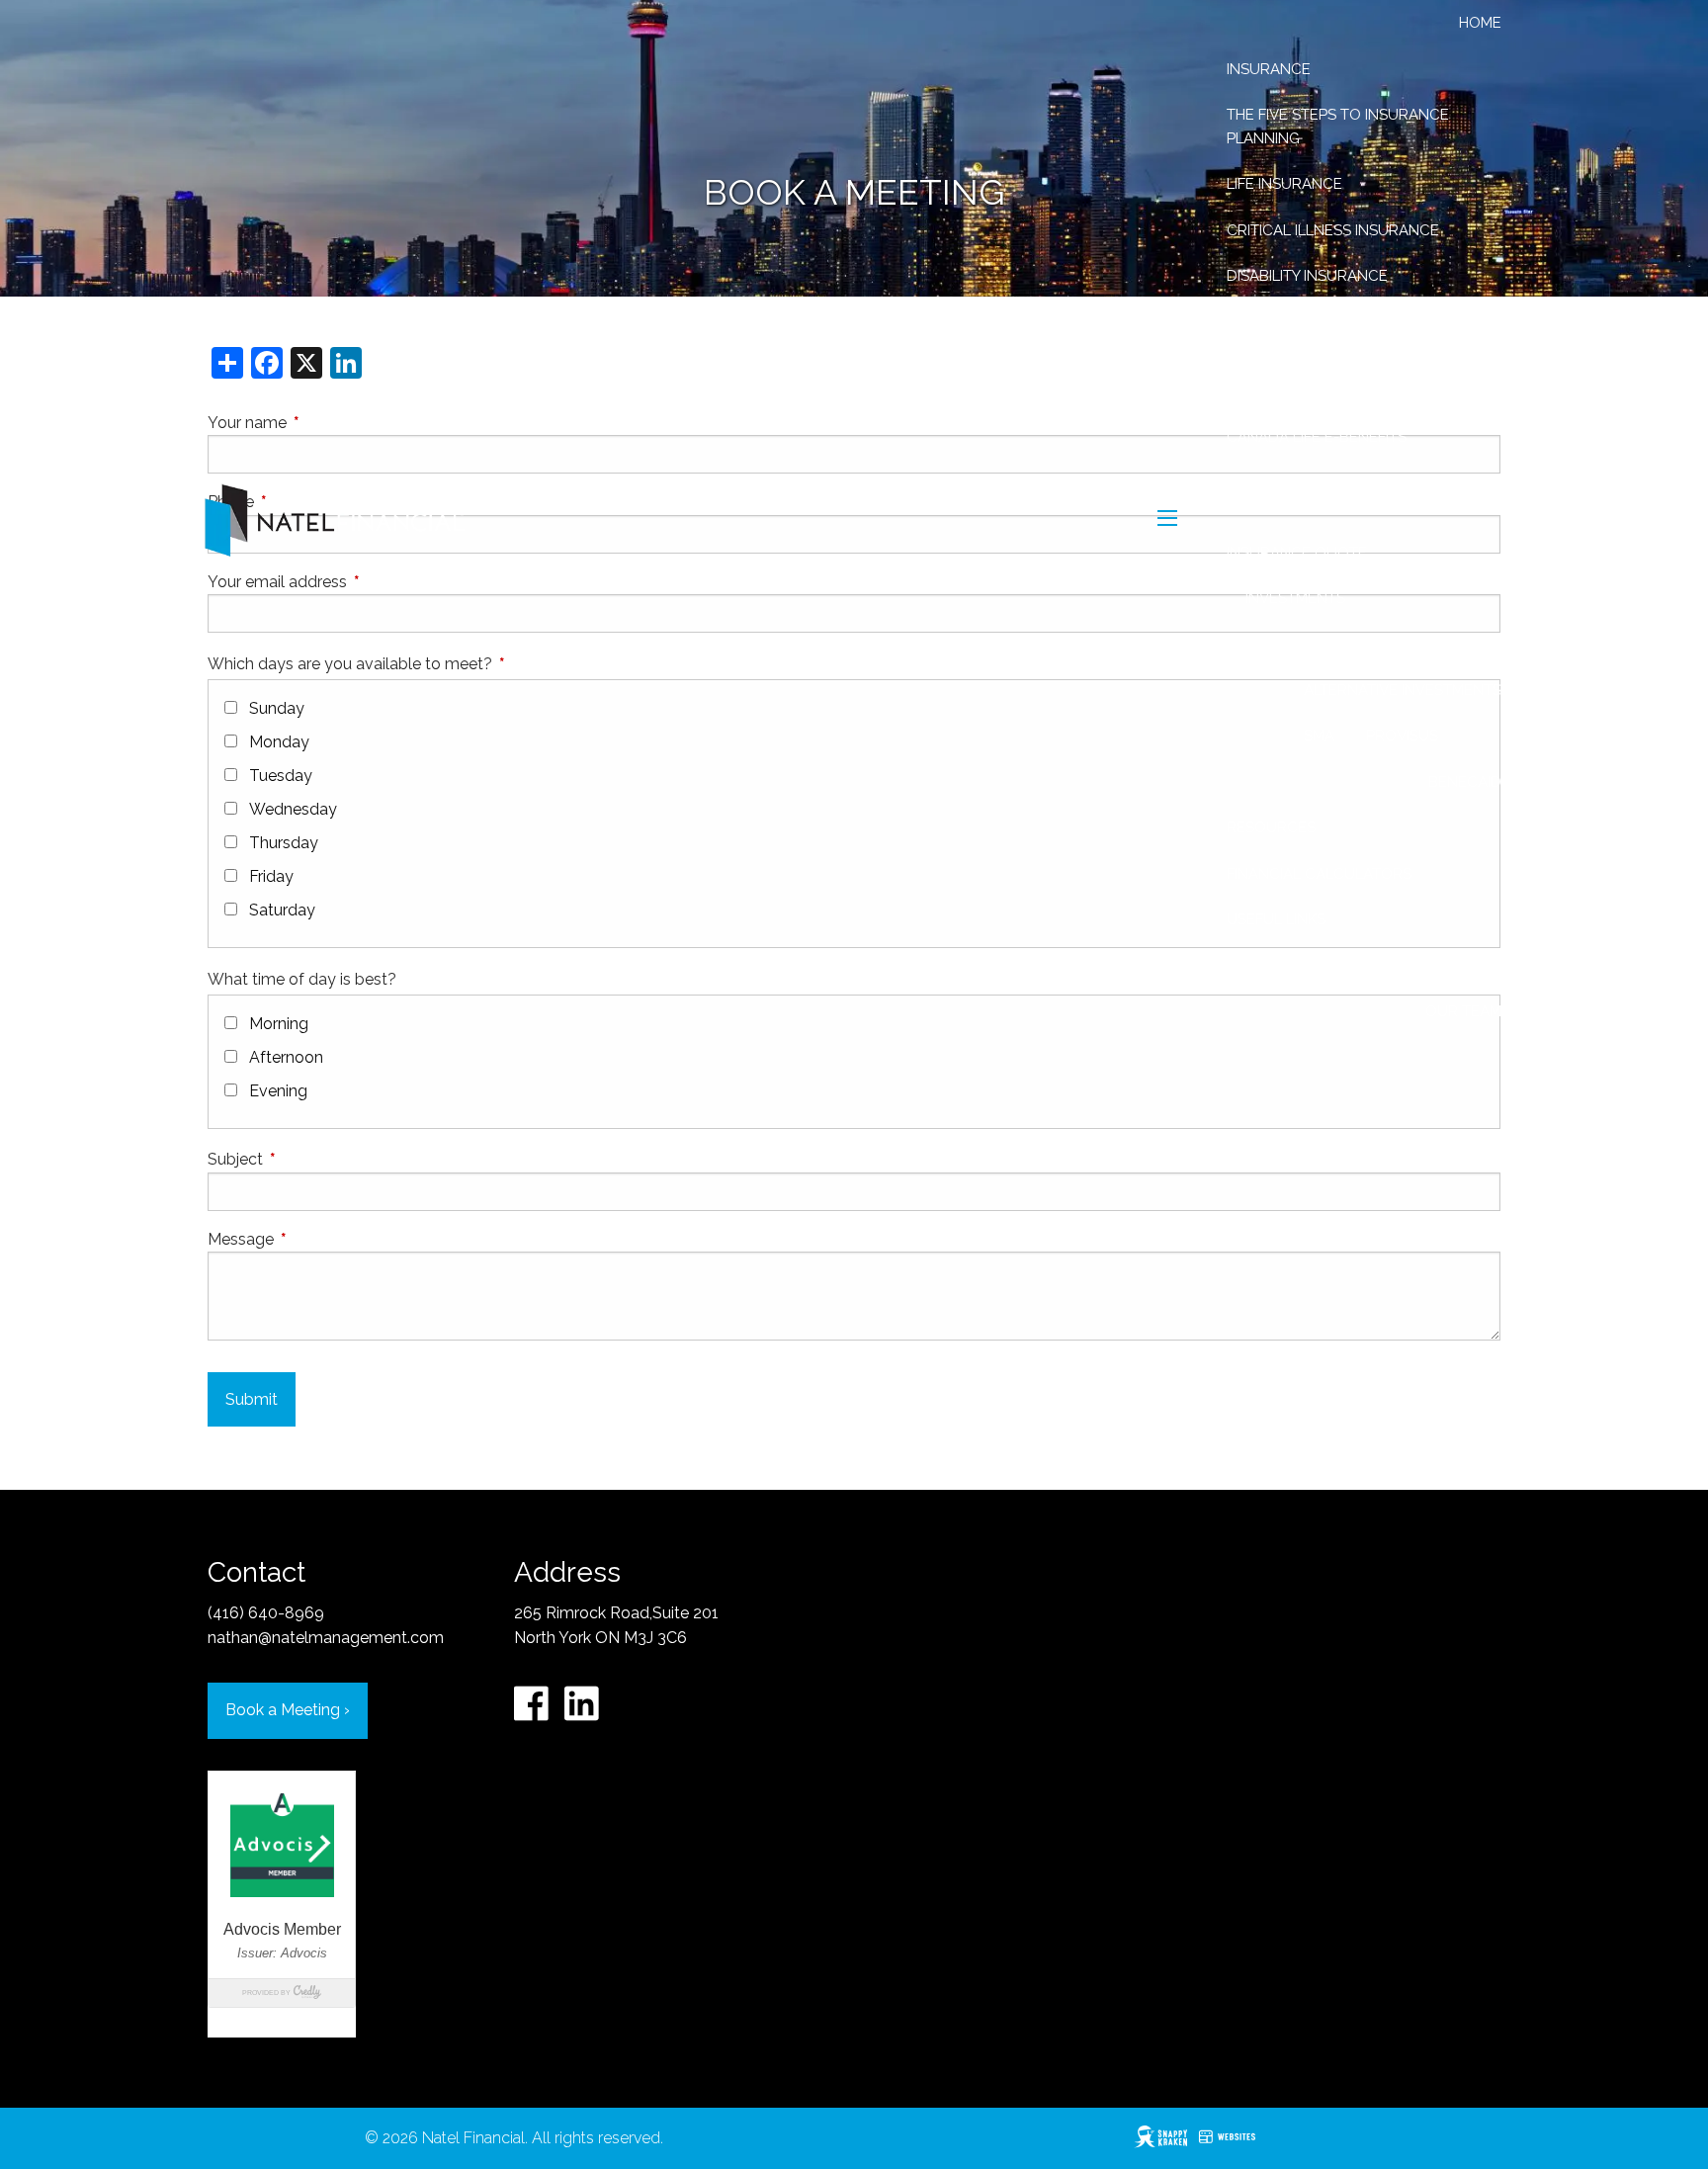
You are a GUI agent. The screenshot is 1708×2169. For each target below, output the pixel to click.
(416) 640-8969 (266, 1613)
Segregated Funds (1320, 645)
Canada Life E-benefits (1317, 437)
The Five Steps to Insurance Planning (1338, 127)
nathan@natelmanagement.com (326, 1638)
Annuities (1464, 645)
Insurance (1269, 69)
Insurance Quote (1297, 553)
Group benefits (1288, 321)
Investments (1295, 598)
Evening (278, 1091)
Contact (1461, 965)
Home (1480, 23)
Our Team (1463, 1011)
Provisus (1402, 736)
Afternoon (286, 1057)
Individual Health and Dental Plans (1343, 380)
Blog (1373, 965)
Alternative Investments (1403, 690)
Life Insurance (1284, 184)
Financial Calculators (1319, 874)
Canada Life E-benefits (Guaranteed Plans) (1317, 495)
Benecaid (1465, 782)
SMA (1319, 736)
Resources (1271, 827)
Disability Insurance (1307, 276)
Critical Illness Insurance (1333, 230)
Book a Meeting (288, 1710)
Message (316, 1239)
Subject (310, 1159)
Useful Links (1276, 919)
